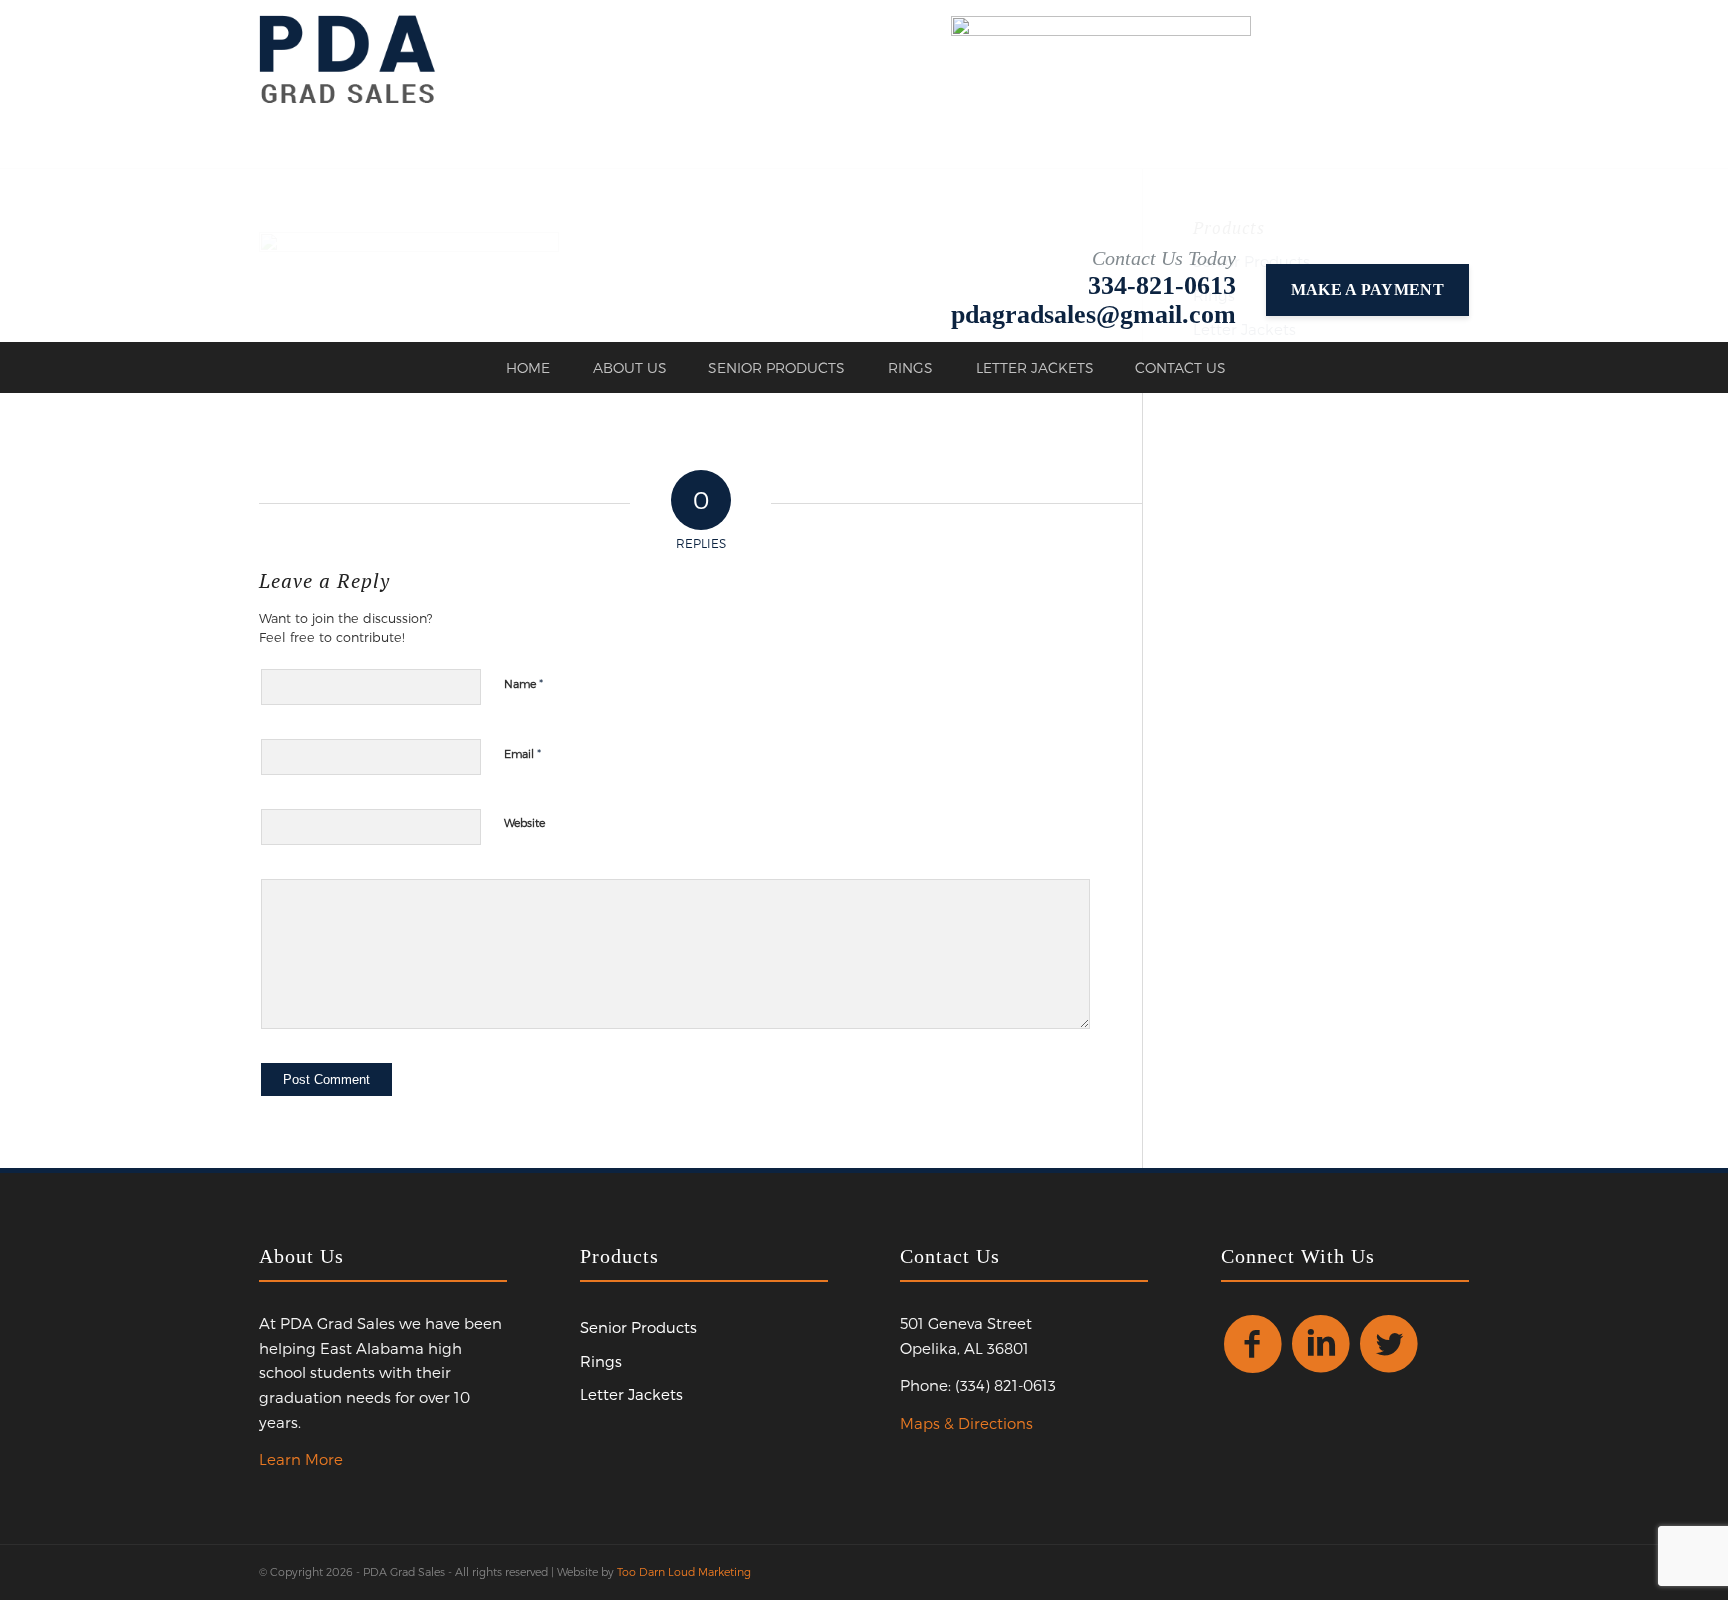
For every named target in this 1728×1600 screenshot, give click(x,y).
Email (522, 753)
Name (523, 683)
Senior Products (638, 1327)
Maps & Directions (966, 1423)
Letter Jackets (631, 1394)
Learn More (301, 1459)
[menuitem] (527, 368)
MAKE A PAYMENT (1367, 289)
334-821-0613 (1162, 285)
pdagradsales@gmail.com (1093, 314)
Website (524, 822)
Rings (601, 1361)
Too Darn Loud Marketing (684, 1571)
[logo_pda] (347, 59)
